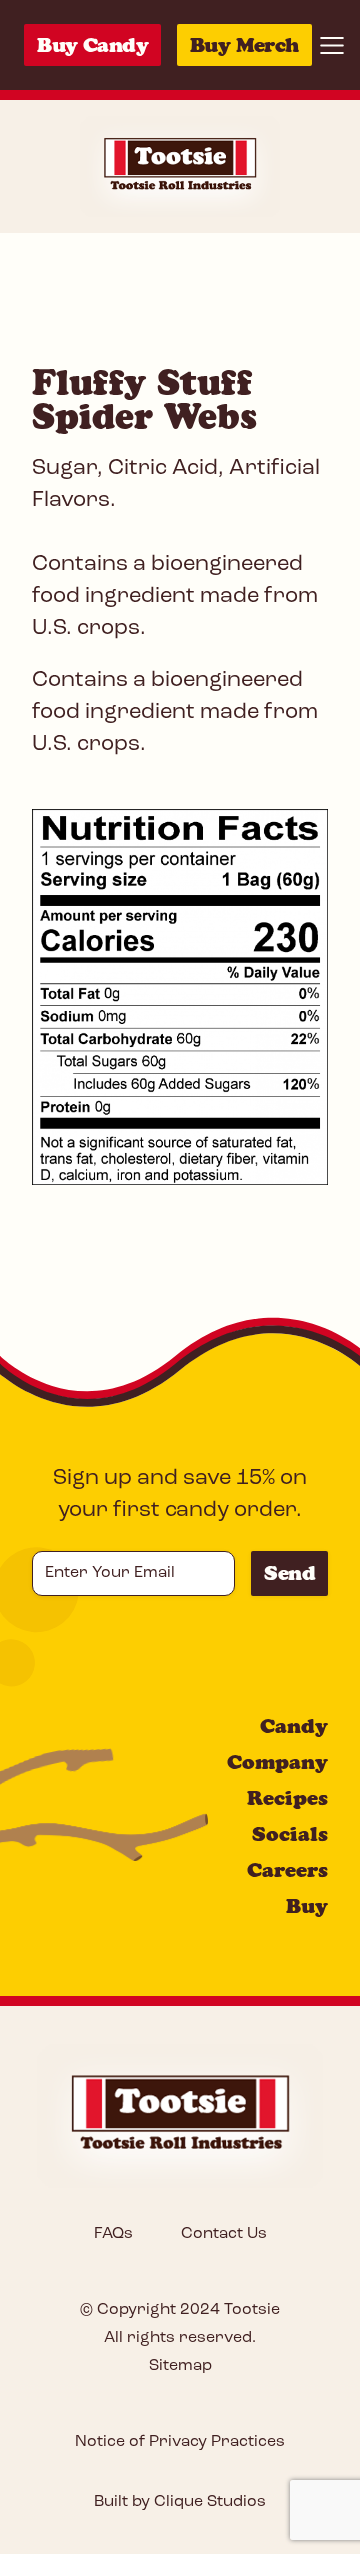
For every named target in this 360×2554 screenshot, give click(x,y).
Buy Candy (92, 45)
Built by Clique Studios (180, 2502)
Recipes (287, 1798)
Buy (307, 1906)
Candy (294, 1726)
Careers (287, 1870)
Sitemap (180, 2366)
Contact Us (224, 2234)
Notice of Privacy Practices (180, 2442)
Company (277, 1762)
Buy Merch (244, 45)
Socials (290, 1834)
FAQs (113, 2234)
